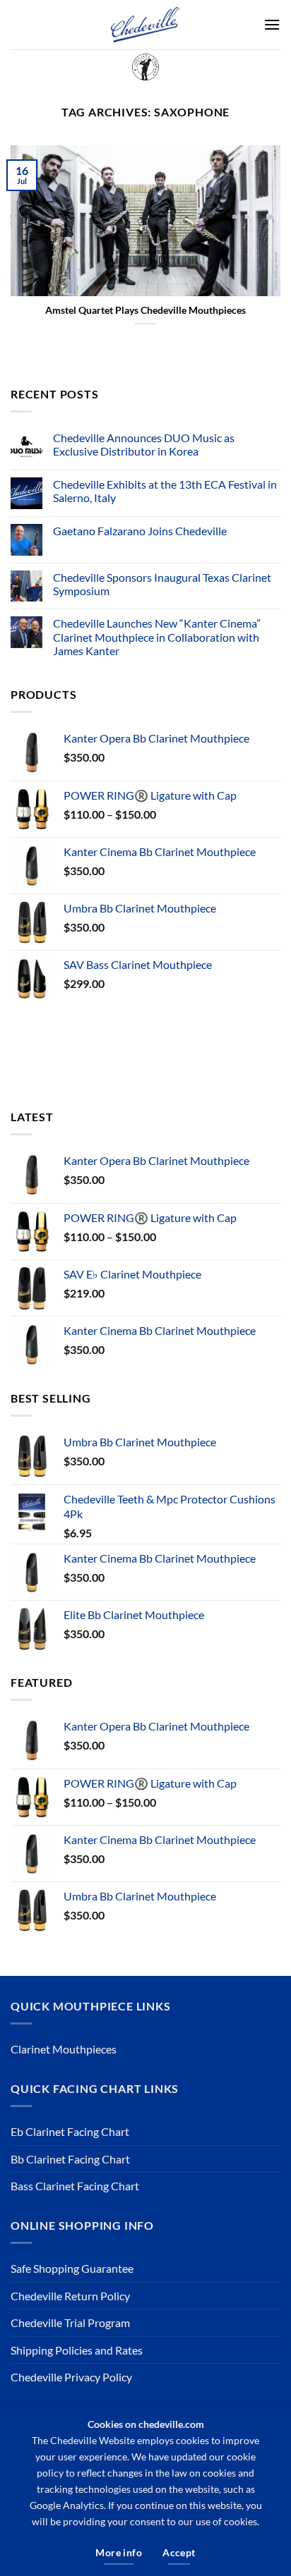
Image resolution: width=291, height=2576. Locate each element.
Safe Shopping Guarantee (72, 2268)
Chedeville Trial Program (70, 2322)
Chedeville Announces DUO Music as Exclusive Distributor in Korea (144, 444)
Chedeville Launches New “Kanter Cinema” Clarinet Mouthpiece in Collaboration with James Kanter (157, 636)
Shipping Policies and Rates (77, 2350)
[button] (272, 24)
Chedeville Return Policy (70, 2296)
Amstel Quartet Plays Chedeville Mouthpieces (145, 310)
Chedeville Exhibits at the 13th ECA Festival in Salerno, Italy (165, 491)
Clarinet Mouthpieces (64, 2049)
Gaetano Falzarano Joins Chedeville (140, 531)
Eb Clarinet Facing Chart (70, 2131)
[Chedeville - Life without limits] (145, 25)
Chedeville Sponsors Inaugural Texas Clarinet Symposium (162, 584)
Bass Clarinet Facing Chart (75, 2186)
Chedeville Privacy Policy (71, 2377)
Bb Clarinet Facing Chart (70, 2159)
